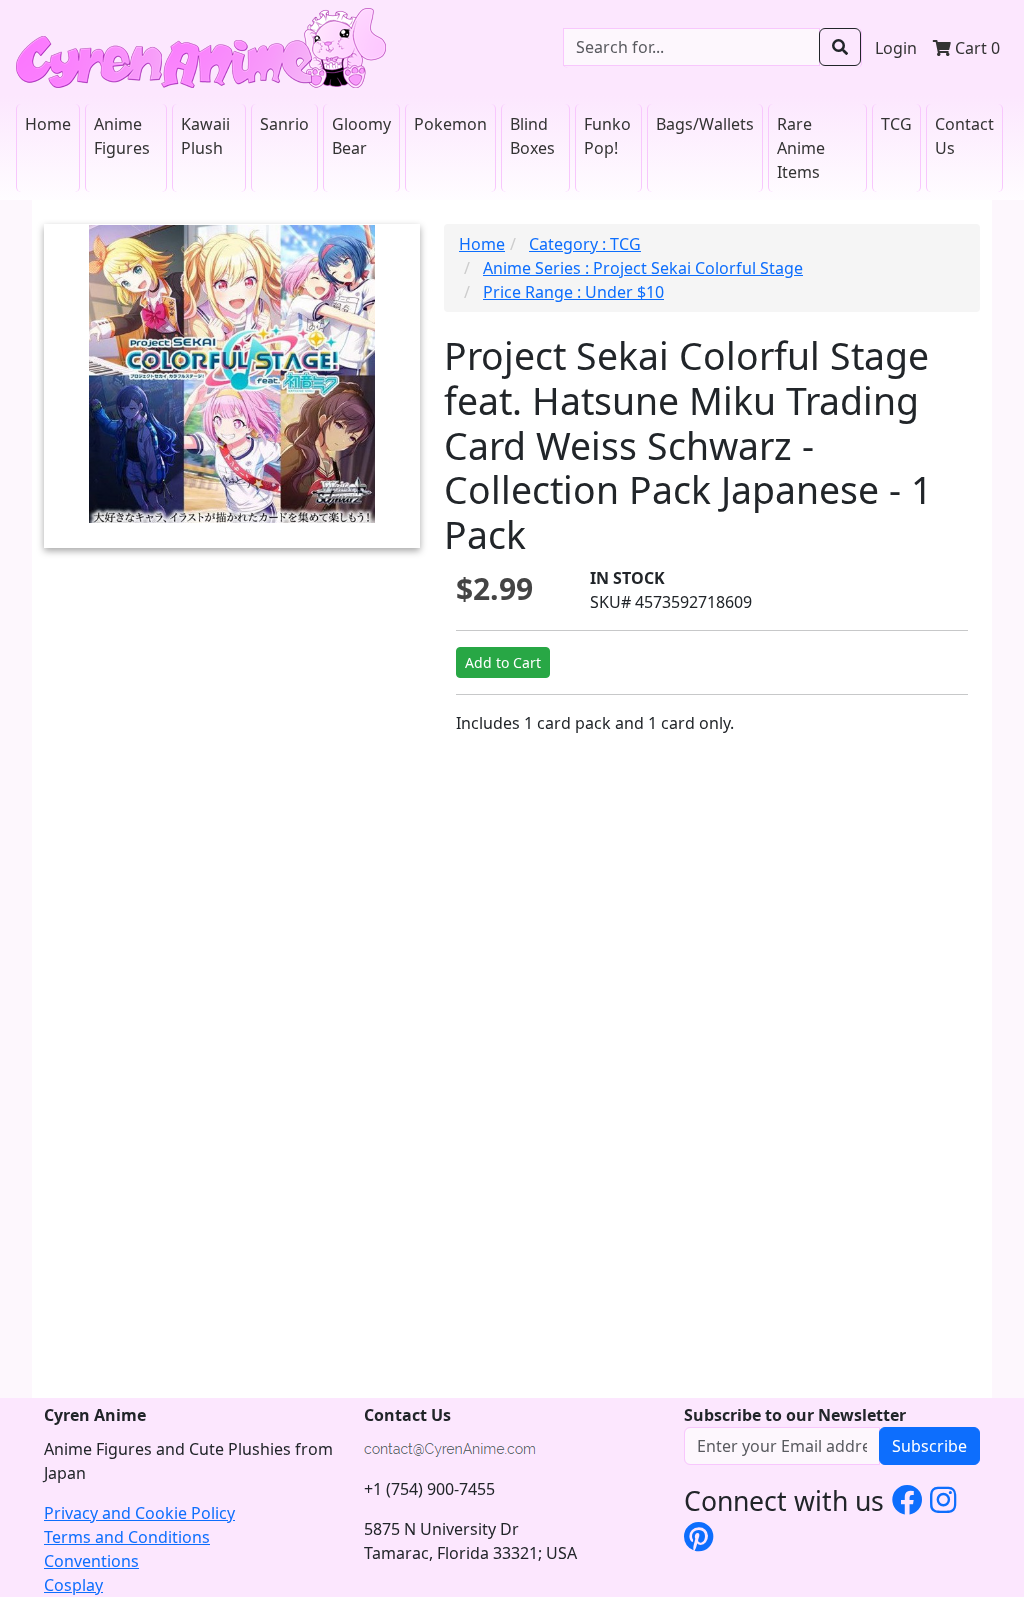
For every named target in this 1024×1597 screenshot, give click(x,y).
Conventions (91, 1561)
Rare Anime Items (801, 148)
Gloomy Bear (361, 136)
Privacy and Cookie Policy (139, 1513)
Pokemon (450, 124)
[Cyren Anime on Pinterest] (698, 1536)
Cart (975, 48)
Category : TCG (585, 244)
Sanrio (284, 124)
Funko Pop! (607, 136)
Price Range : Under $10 (573, 292)
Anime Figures (122, 136)
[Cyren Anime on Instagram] (943, 1499)
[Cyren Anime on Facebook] (907, 1499)
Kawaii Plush (205, 136)
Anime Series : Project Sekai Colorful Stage (643, 268)
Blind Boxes (532, 136)
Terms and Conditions (127, 1537)
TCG (896, 124)
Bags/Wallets (705, 124)
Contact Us (964, 136)
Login (896, 48)
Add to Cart (503, 662)
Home (48, 124)
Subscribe (929, 1446)
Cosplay (73, 1585)
